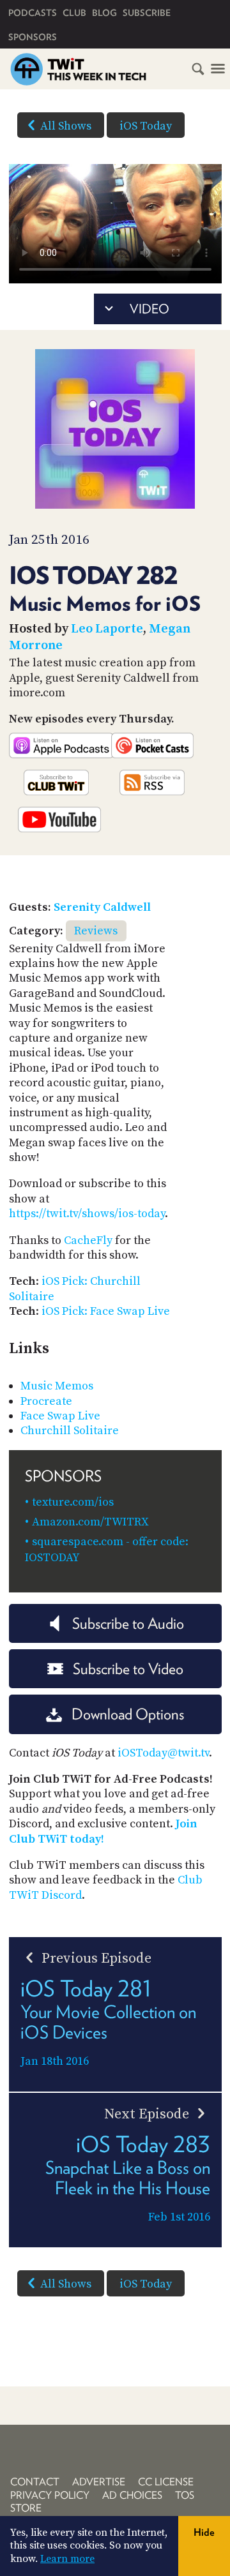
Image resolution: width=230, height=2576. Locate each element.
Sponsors (33, 37)
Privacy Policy (50, 2495)
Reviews (96, 931)
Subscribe (147, 13)
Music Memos (57, 1386)
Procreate (46, 1401)
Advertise (99, 2482)
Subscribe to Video (128, 1669)
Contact (35, 2482)
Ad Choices (132, 2495)
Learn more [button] (67, 2559)
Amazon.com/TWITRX (90, 1522)
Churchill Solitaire (70, 1431)
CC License (166, 2482)
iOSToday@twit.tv (163, 1753)
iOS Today (146, 126)
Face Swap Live (60, 1416)
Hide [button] (204, 2532)
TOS (185, 2495)
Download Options (128, 1714)
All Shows (66, 126)
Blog (104, 13)
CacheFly (88, 1240)
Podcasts (33, 13)
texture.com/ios (73, 1502)
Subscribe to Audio (128, 1623)
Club (74, 13)
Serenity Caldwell (102, 907)
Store (26, 2508)
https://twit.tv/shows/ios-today (87, 1214)
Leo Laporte (107, 629)
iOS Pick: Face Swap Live (106, 1311)
